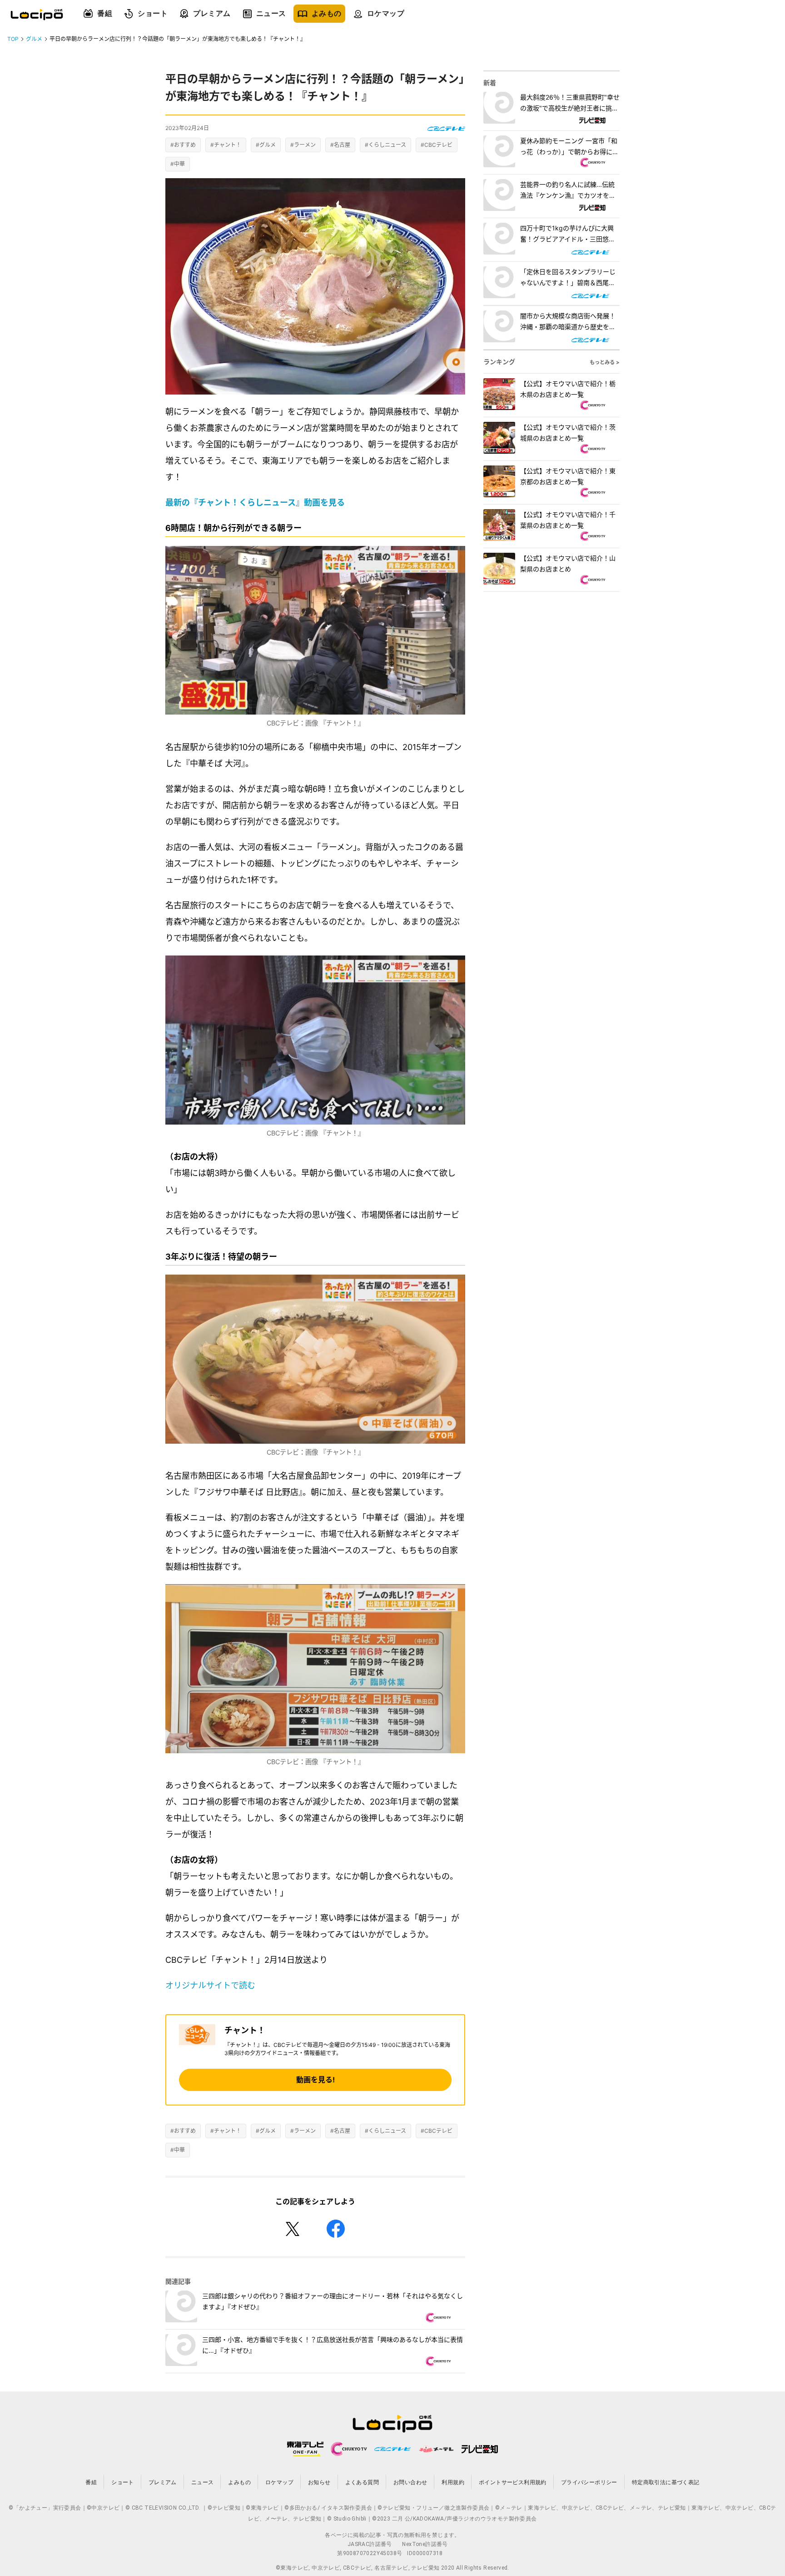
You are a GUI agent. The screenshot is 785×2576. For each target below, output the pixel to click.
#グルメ (266, 145)
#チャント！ (226, 145)
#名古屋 (340, 145)
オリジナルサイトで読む (210, 1985)
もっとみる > (605, 362)
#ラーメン (303, 145)
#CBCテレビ (437, 145)
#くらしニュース (385, 145)
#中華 (178, 164)
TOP (13, 39)
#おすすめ (183, 145)
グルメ (34, 39)
